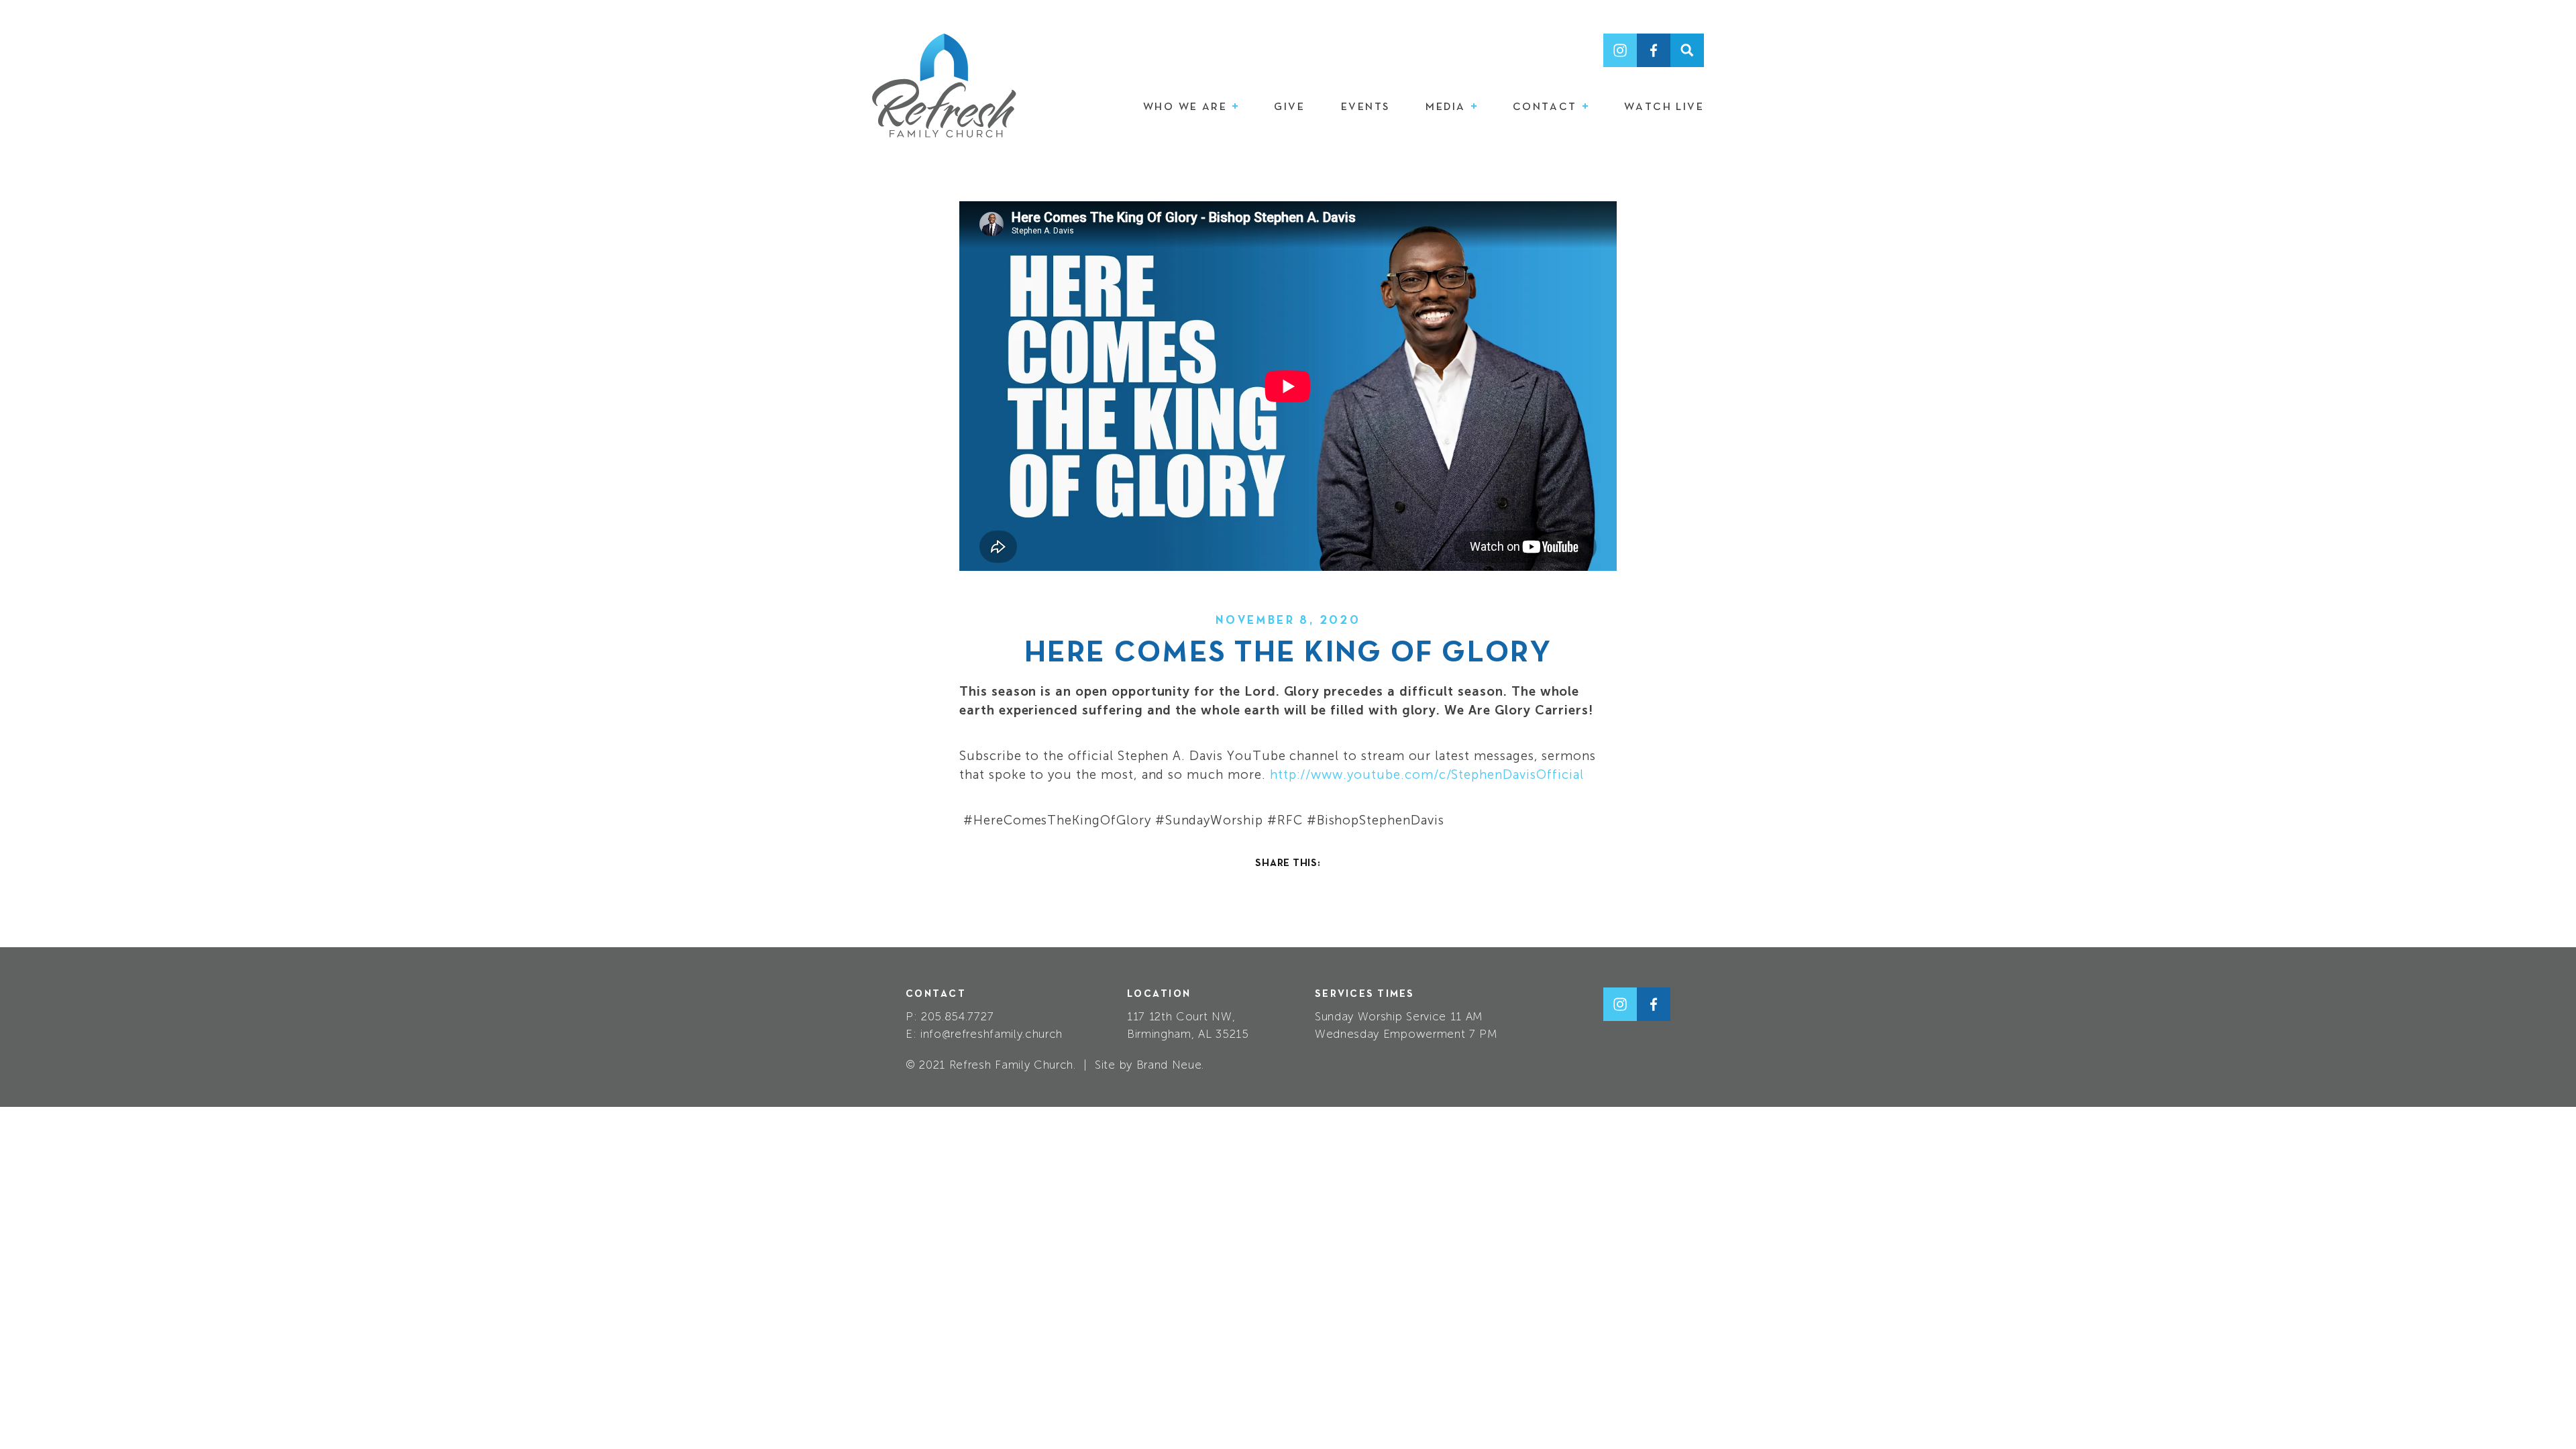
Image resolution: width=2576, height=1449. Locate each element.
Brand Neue (1169, 1065)
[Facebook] (1654, 50)
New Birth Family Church (944, 86)
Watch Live (1664, 107)
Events (1365, 107)
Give (1289, 107)
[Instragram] (1620, 50)
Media (1447, 107)
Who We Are (1187, 107)
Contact (1547, 107)
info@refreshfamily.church (991, 1034)
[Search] (1687, 50)
